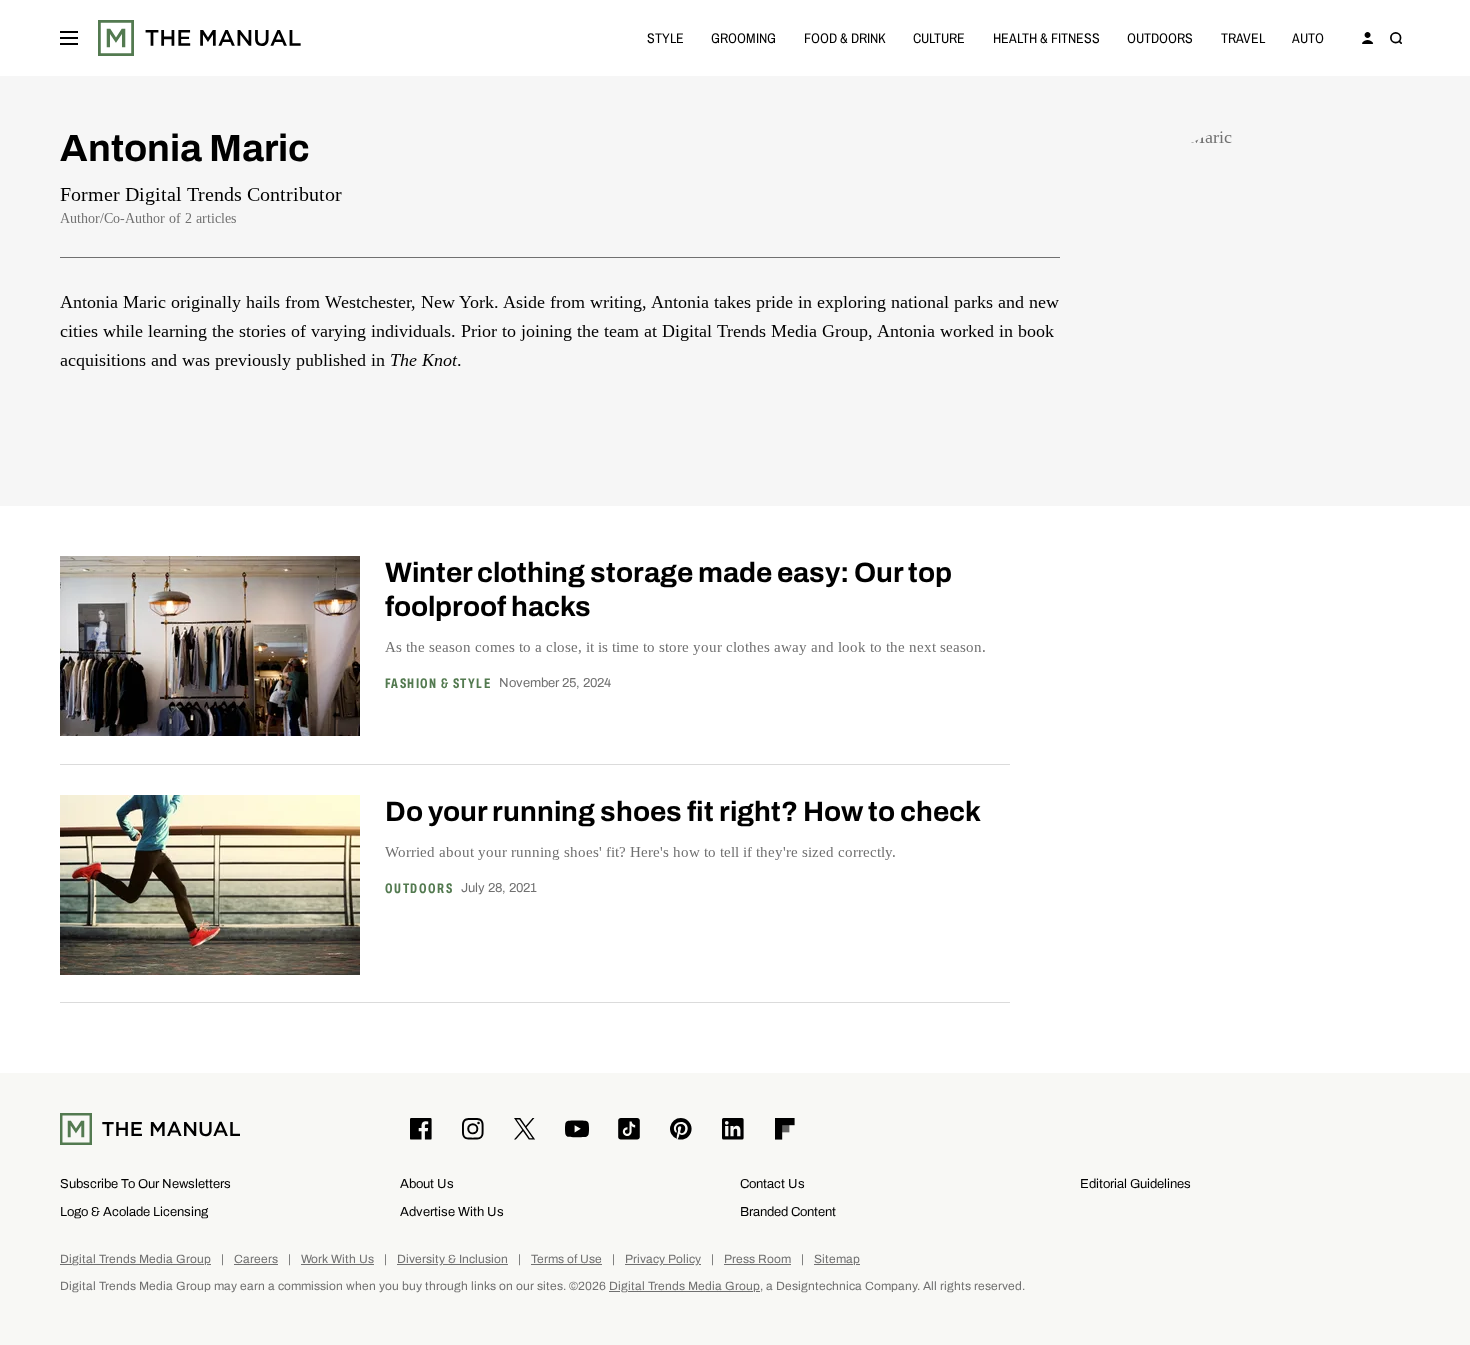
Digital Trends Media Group (135, 1259)
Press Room (757, 1259)
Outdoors (1160, 37)
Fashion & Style (438, 684)
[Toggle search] (1396, 38)
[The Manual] (199, 38)
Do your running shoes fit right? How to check (683, 811)
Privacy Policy (663, 1259)
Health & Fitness (1046, 37)
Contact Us (772, 1183)
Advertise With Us (452, 1211)
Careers (256, 1259)
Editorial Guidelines (1135, 1183)
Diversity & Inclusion (452, 1259)
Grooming (743, 37)
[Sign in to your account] (1368, 38)
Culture (939, 37)
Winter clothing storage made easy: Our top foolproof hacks (668, 589)
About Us (427, 1183)
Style (665, 37)
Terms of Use (566, 1259)
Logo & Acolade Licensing (134, 1211)
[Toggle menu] (69, 38)
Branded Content (788, 1211)
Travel (1243, 37)
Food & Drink (845, 37)
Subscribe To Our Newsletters (145, 1183)
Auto (1308, 37)
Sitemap (837, 1259)
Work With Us (337, 1259)
